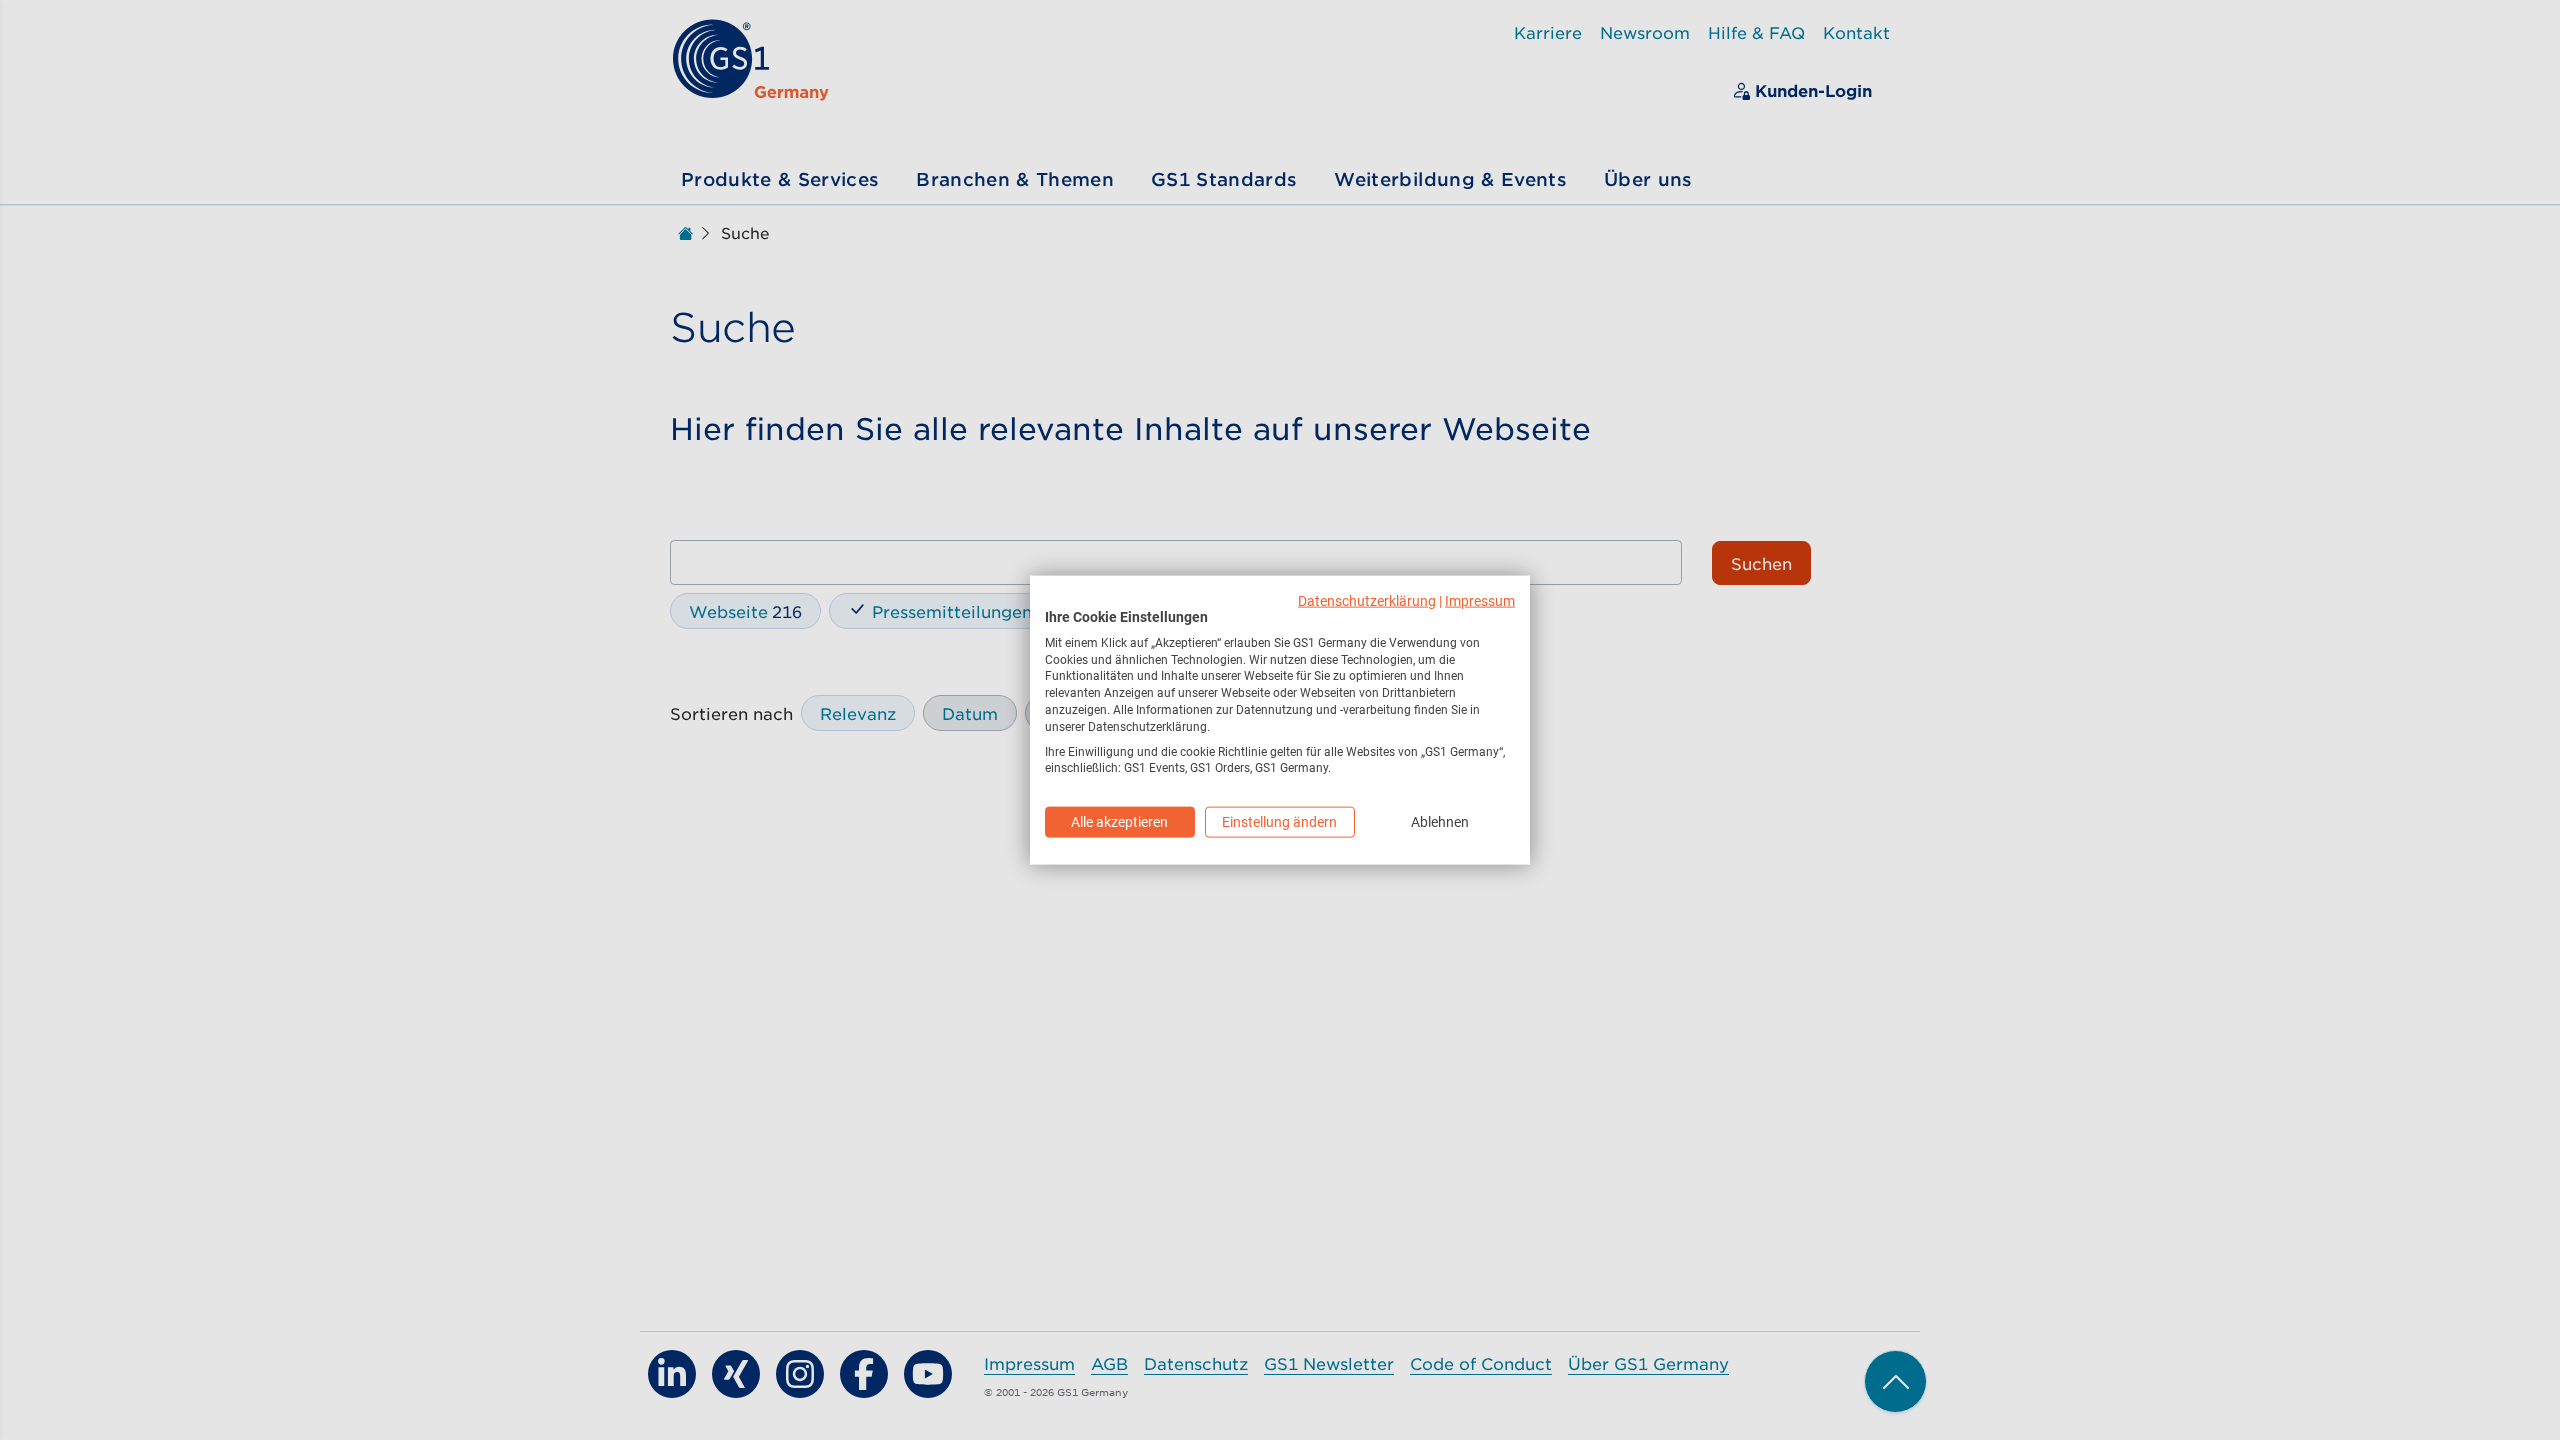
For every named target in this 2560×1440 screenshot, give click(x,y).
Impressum (1480, 601)
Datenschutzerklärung (1367, 601)
